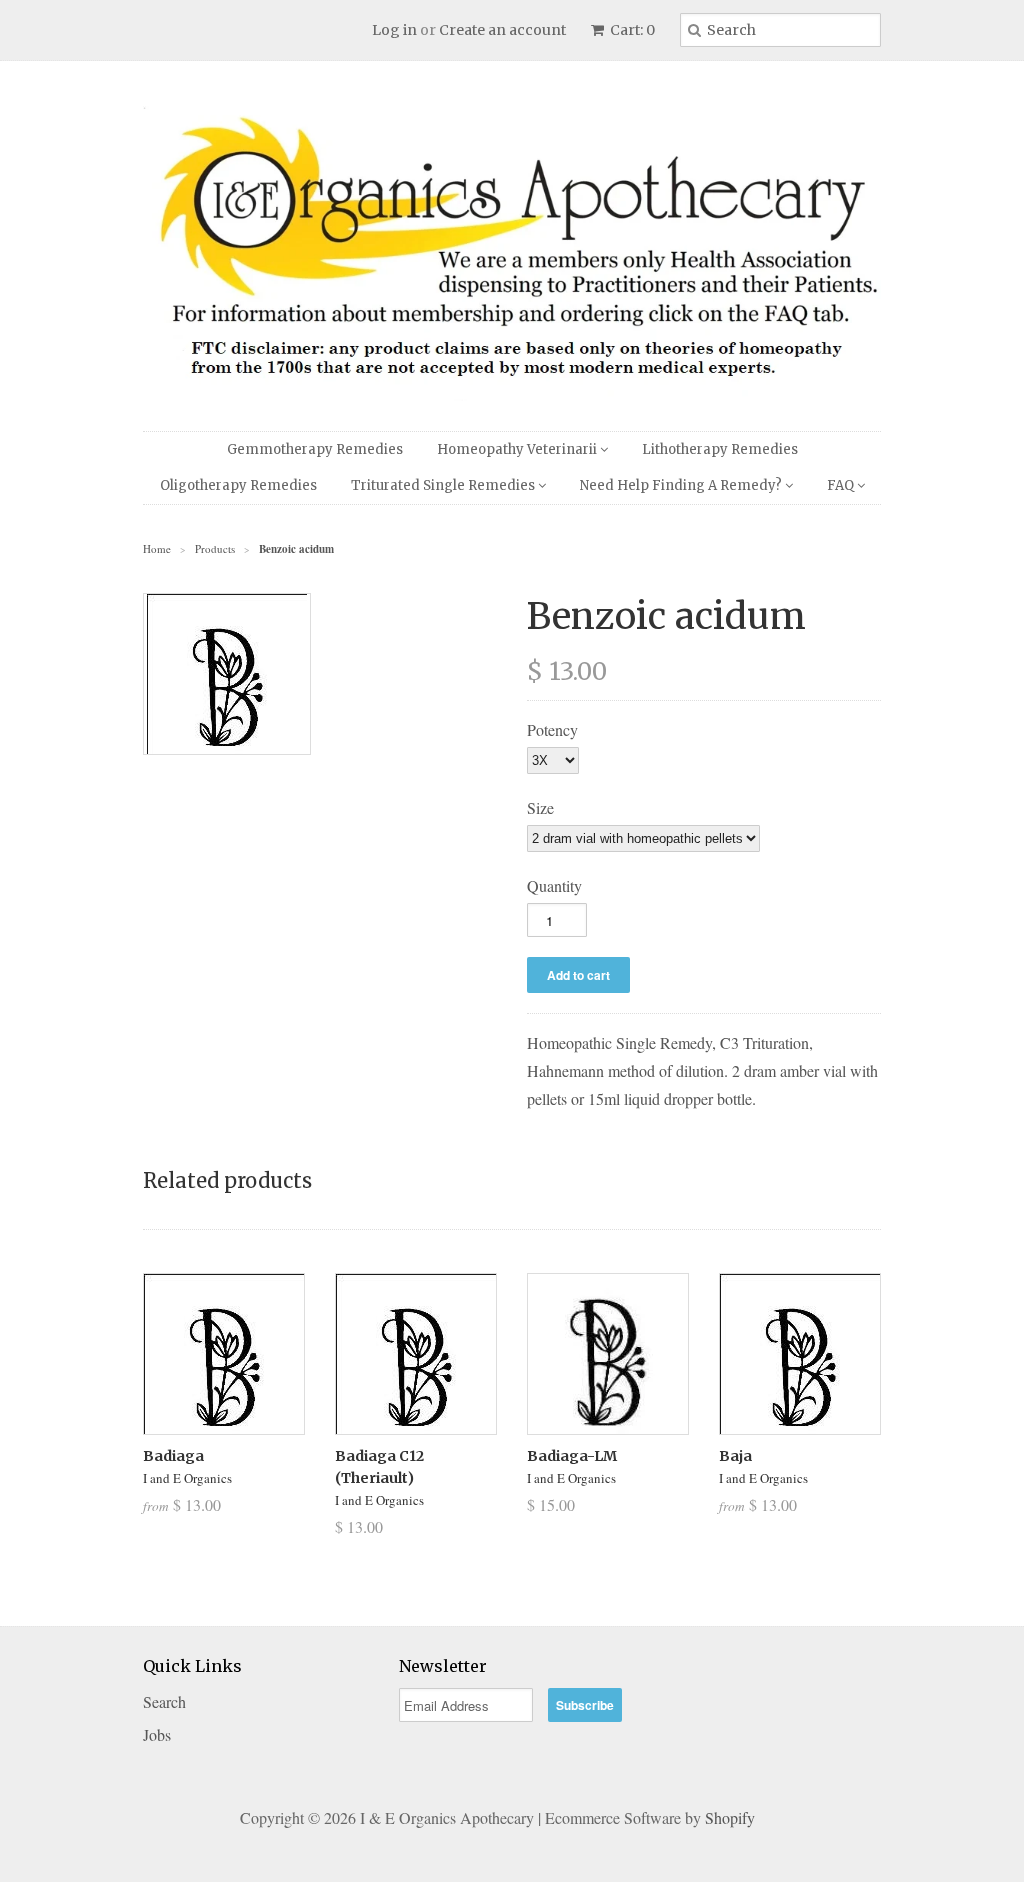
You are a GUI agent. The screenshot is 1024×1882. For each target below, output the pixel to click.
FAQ (842, 485)
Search (164, 1701)
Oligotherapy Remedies (238, 485)
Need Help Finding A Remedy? (682, 485)
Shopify (730, 1817)
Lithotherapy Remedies (720, 449)
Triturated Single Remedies (444, 485)
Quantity (554, 885)
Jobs (157, 1734)
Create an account (502, 30)
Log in (394, 30)
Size (540, 807)
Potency (552, 729)
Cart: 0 (631, 30)
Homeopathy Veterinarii (518, 449)
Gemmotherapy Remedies (315, 449)
